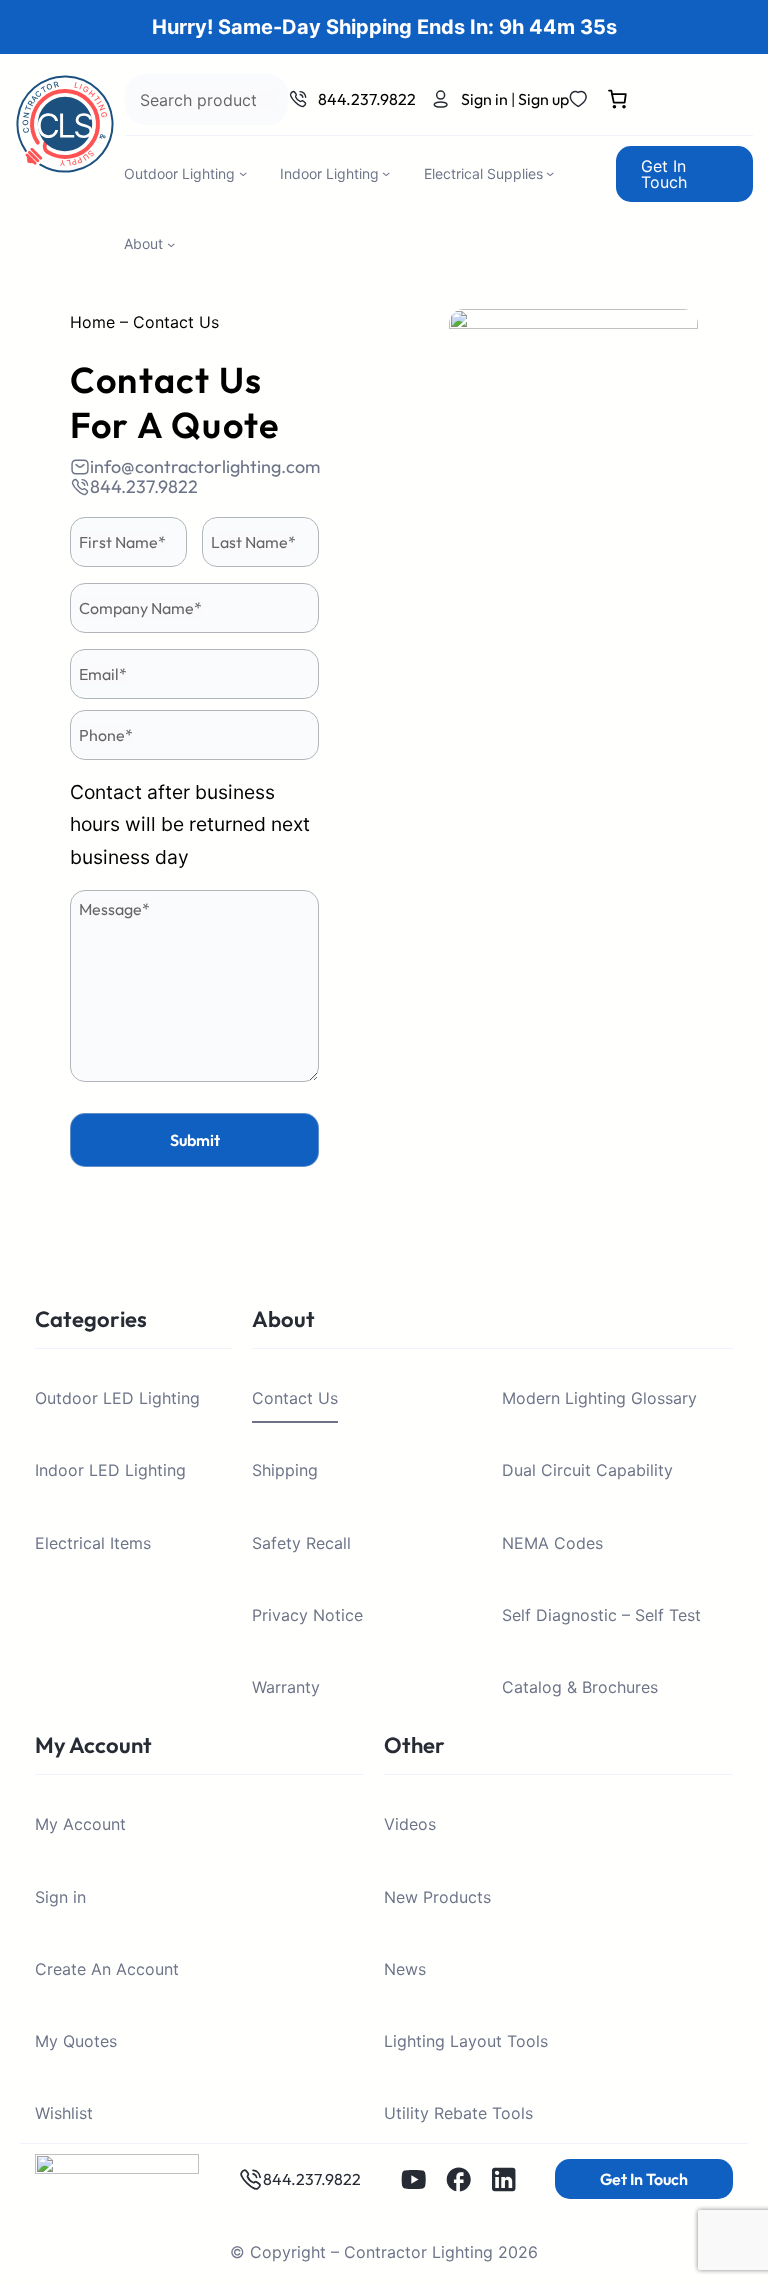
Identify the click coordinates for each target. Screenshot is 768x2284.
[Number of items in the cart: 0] (617, 103)
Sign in (484, 99)
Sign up (543, 99)
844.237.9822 (367, 99)
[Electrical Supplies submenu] (550, 173)
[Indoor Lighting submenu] (386, 173)
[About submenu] (171, 244)
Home (92, 322)
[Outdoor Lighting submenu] (243, 173)
